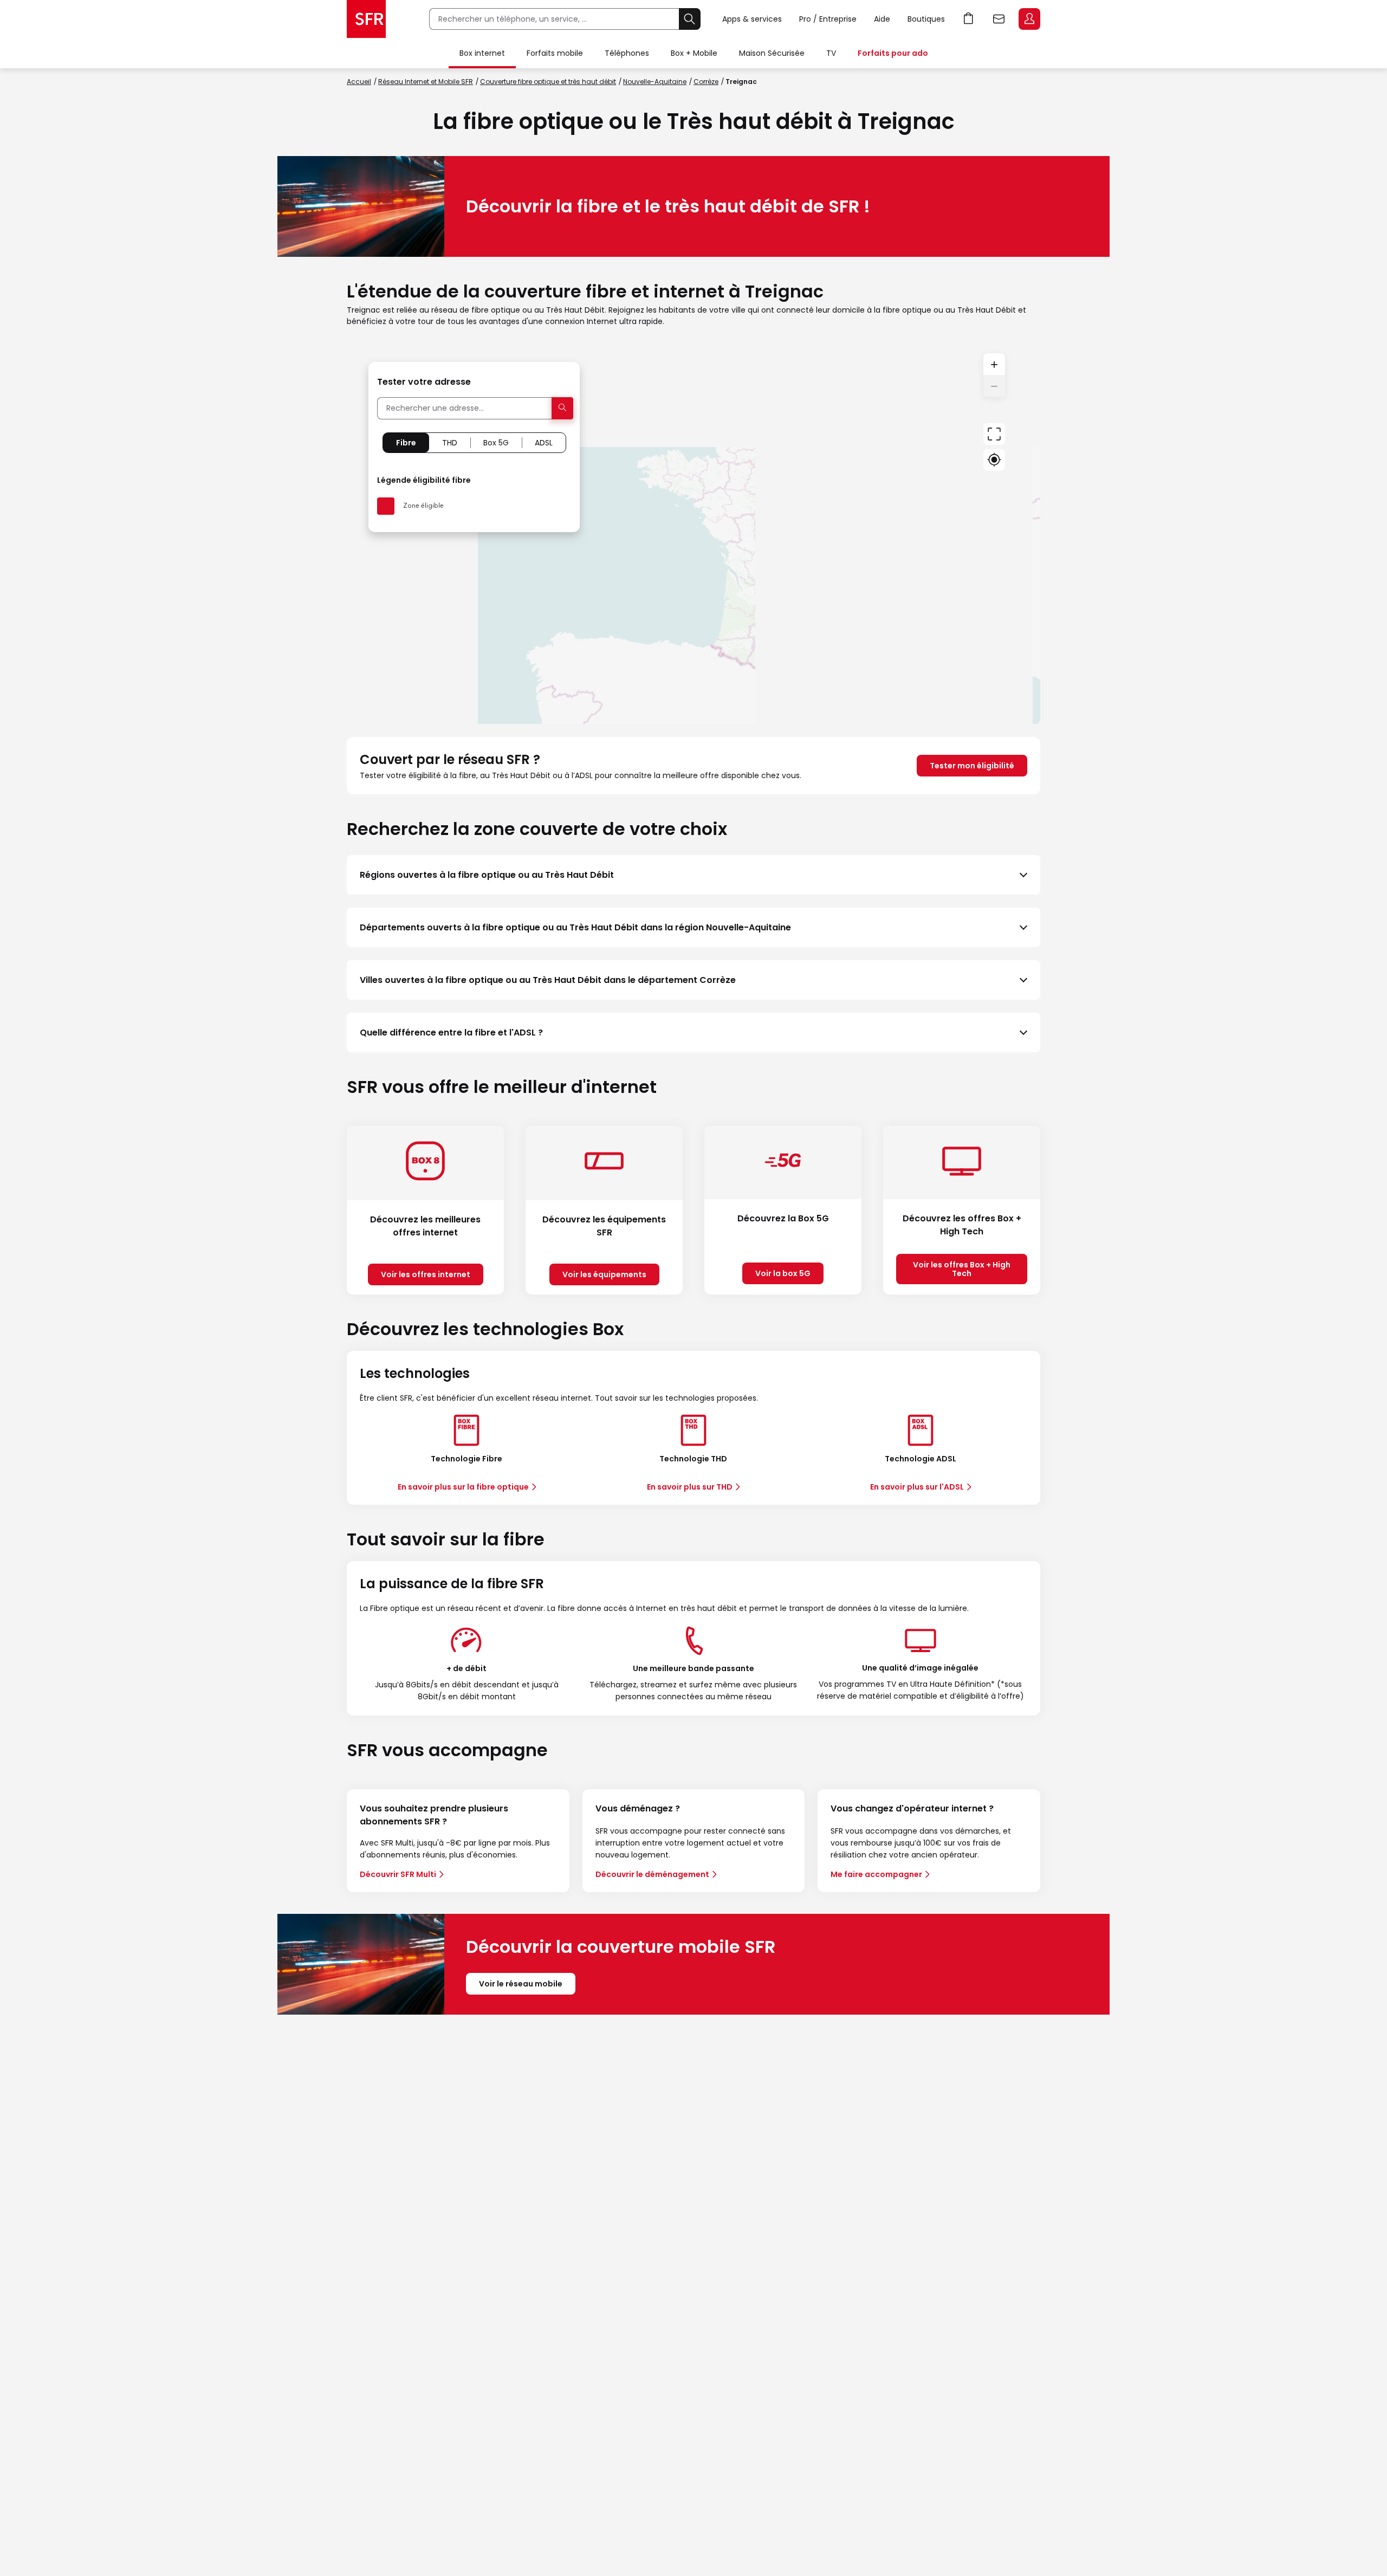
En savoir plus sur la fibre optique (463, 1487)
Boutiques (926, 19)
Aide (882, 19)
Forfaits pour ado (893, 53)
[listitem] (693, 875)
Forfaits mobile (555, 53)
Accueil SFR (366, 19)
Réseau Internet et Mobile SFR (426, 82)
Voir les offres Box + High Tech (962, 1269)
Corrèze (706, 82)
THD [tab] (450, 443)
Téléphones (627, 53)
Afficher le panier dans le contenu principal (969, 19)
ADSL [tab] (544, 443)
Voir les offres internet (426, 1274)
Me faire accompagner (876, 1874)
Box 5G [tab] (496, 443)
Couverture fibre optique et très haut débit (548, 82)
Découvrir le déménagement (652, 1874)
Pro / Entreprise (828, 19)
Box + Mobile (694, 53)
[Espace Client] (1028, 20)
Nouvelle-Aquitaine (655, 82)
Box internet (482, 53)
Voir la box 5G (783, 1273)
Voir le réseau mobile (521, 1984)
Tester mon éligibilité (972, 766)
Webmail (999, 19)
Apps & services (752, 19)
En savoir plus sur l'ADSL (917, 1487)
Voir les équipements (604, 1274)
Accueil (359, 82)
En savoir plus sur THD (690, 1487)
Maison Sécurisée (772, 53)
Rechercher (690, 19)
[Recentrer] (994, 434)
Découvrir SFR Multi (398, 1874)
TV (831, 53)
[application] (693, 532)
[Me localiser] (994, 460)
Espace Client (1029, 19)
